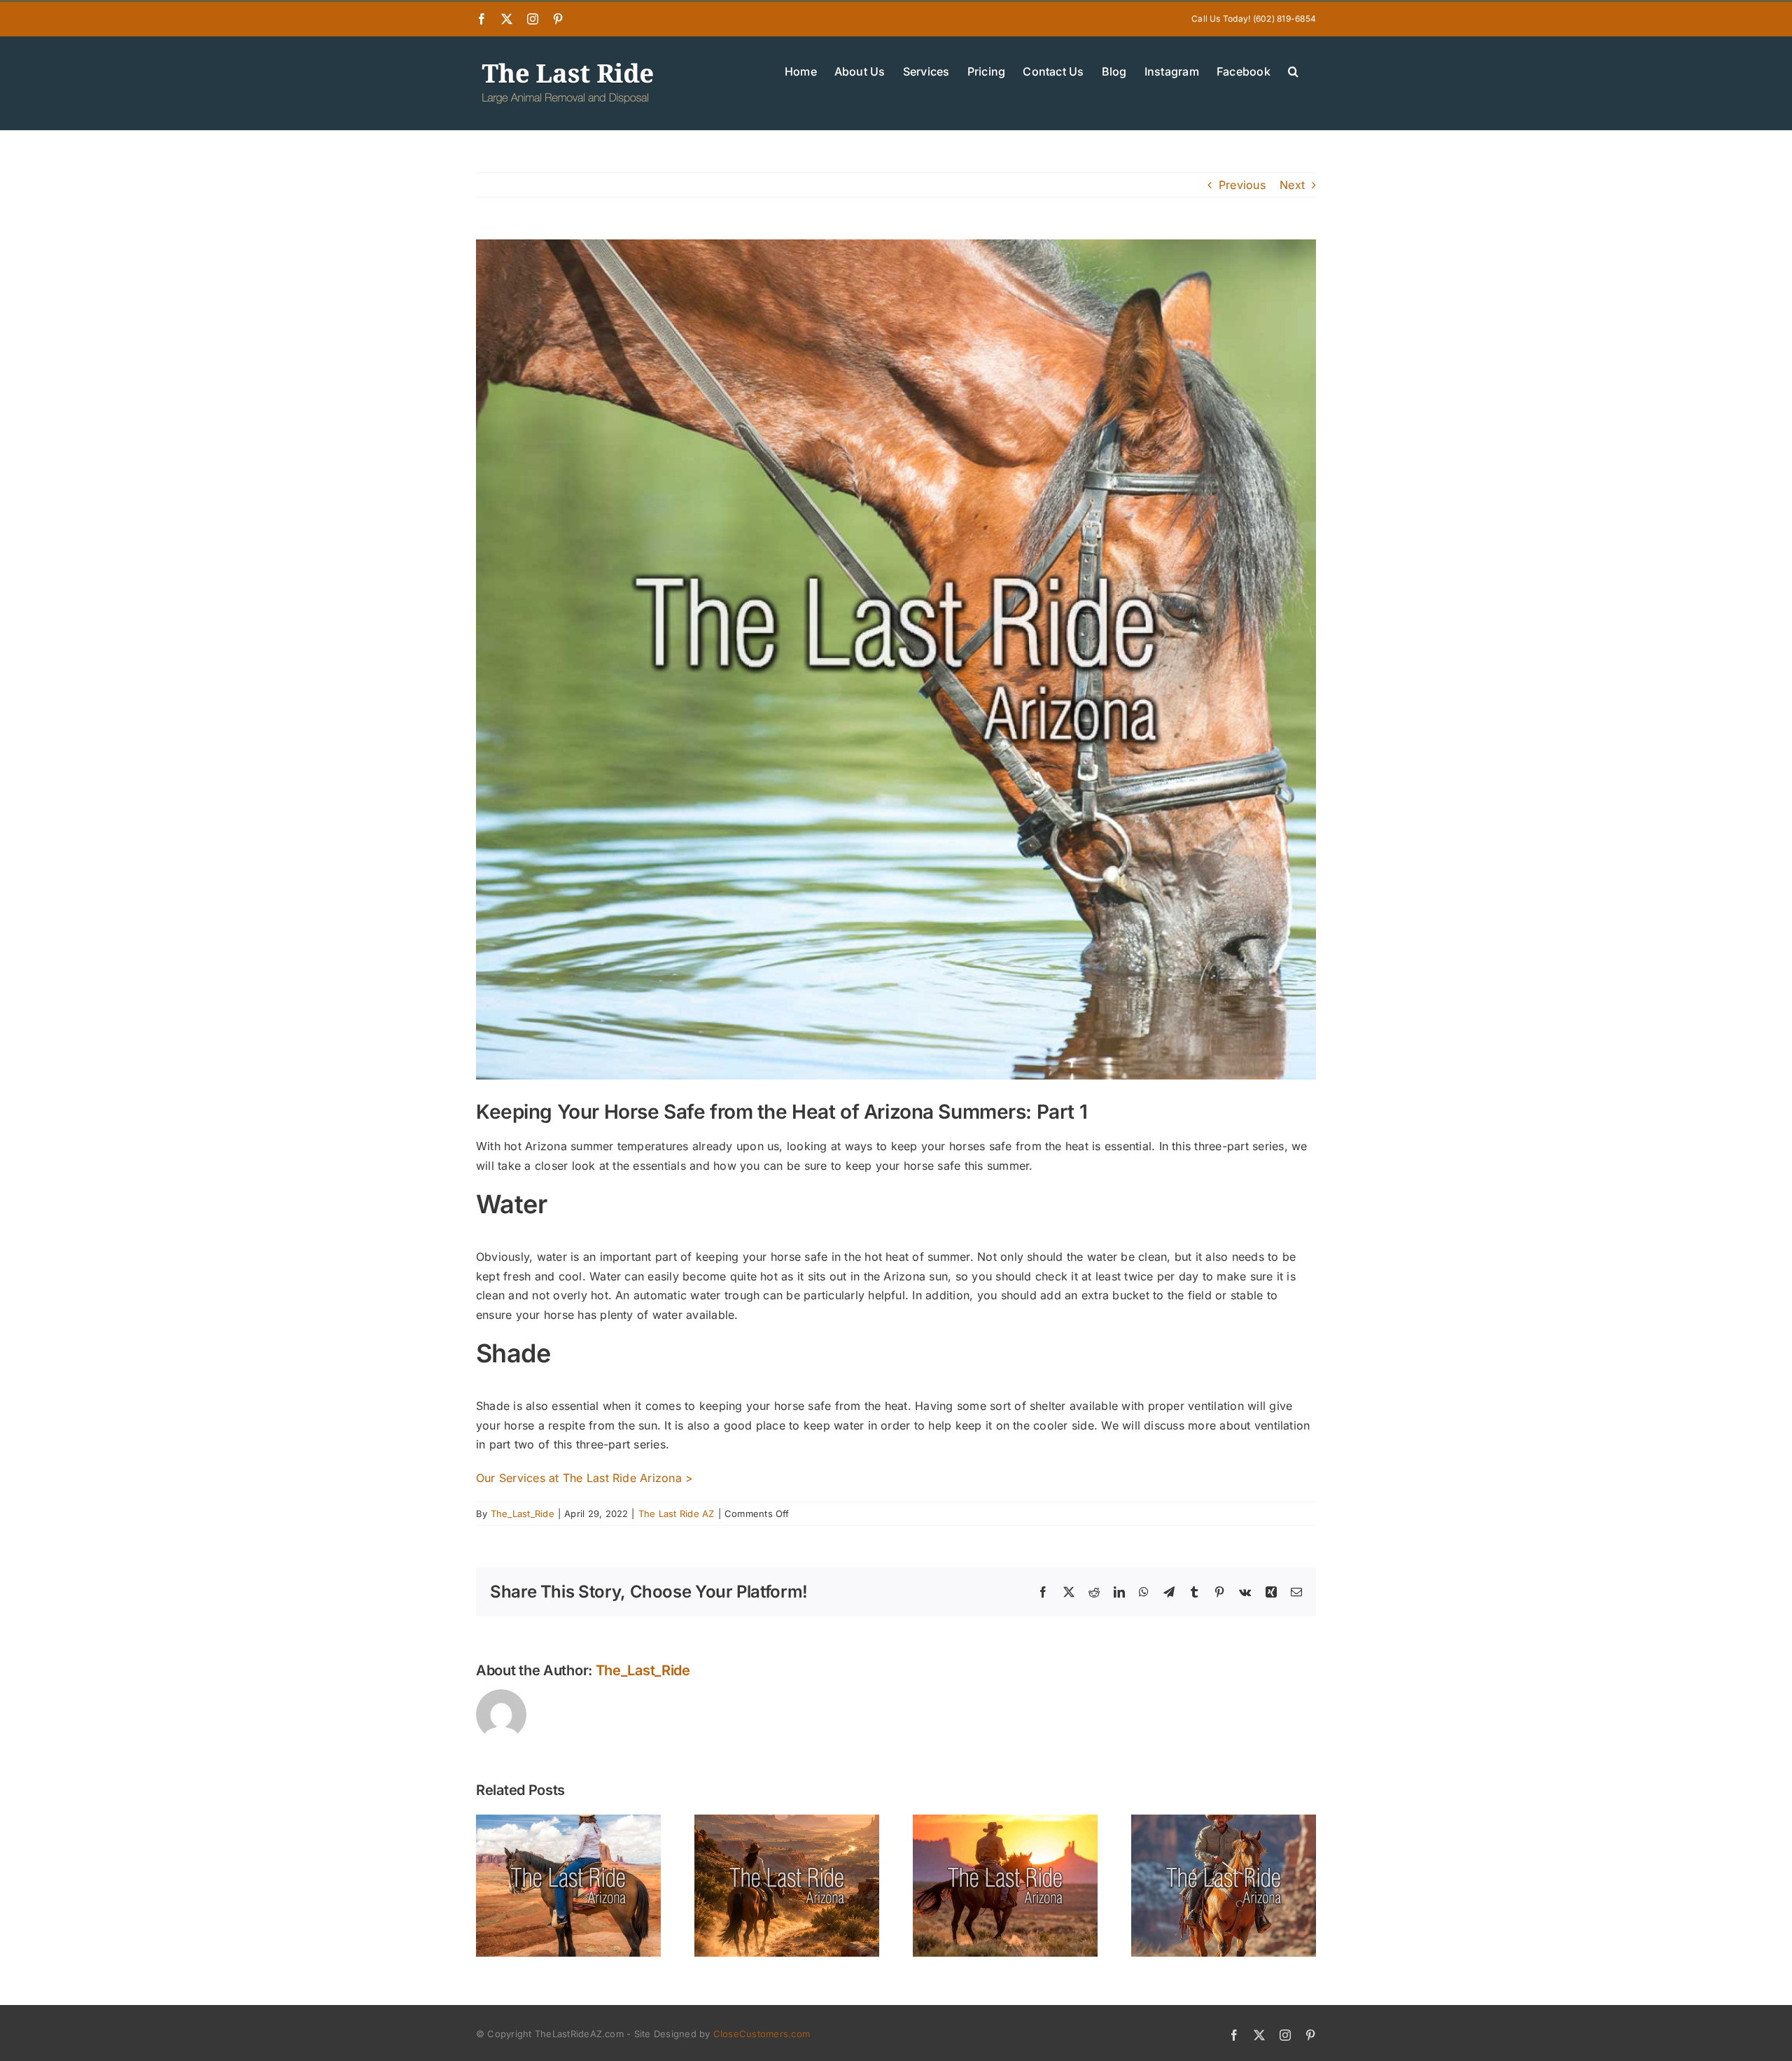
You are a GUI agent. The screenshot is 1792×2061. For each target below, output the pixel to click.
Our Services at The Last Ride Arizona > (584, 1478)
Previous (1242, 185)
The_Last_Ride (523, 1514)
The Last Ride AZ (677, 1514)
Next (1292, 185)
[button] (1293, 70)
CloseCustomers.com (762, 2034)
